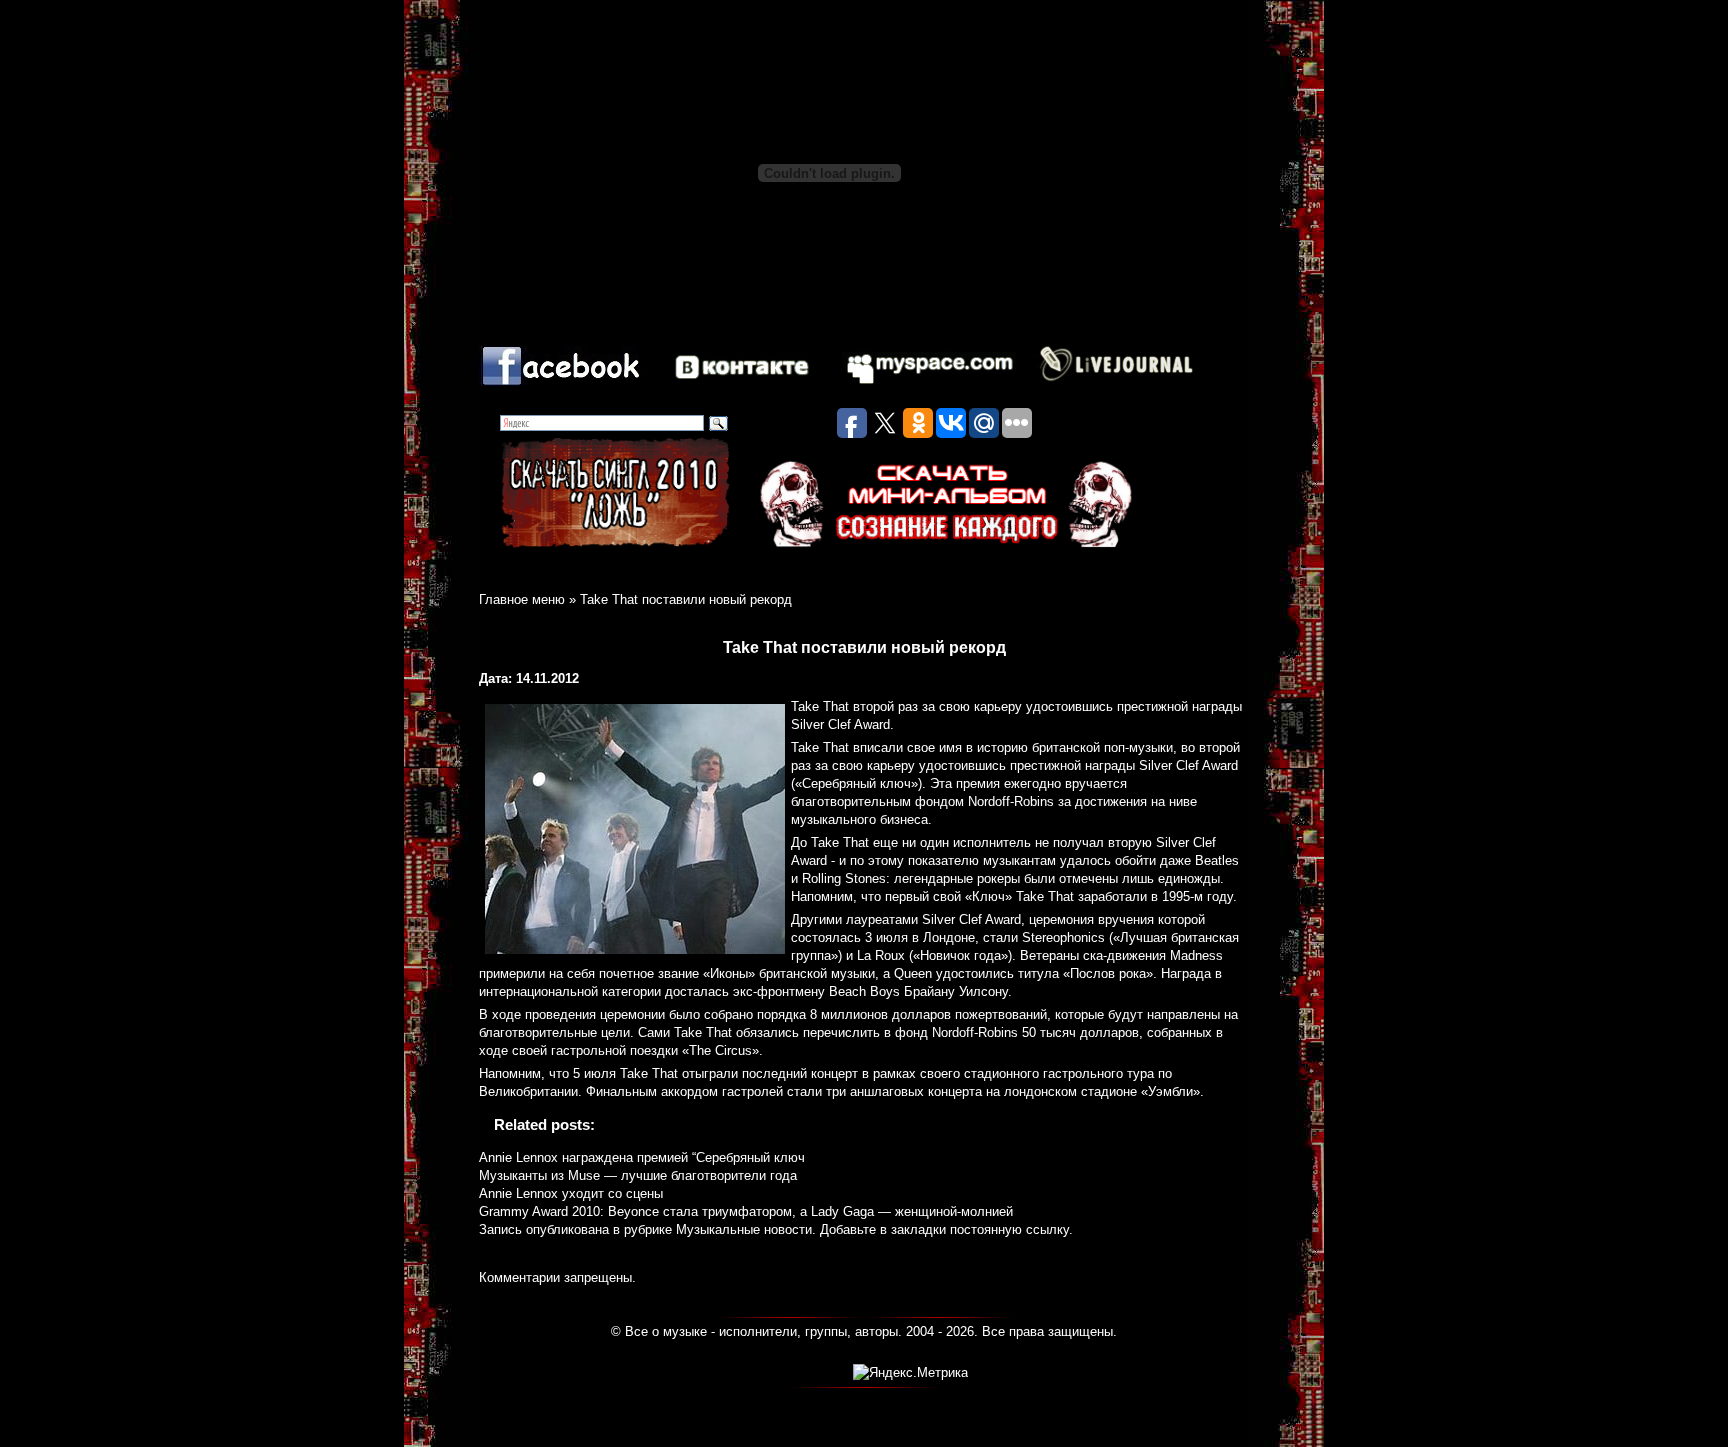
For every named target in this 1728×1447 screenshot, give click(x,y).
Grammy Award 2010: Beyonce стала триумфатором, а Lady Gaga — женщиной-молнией (746, 1211)
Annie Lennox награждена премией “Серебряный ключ (642, 1157)
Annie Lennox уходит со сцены (571, 1193)
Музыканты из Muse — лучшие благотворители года (638, 1175)
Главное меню (522, 599)
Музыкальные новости (744, 1229)
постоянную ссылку (1009, 1229)
